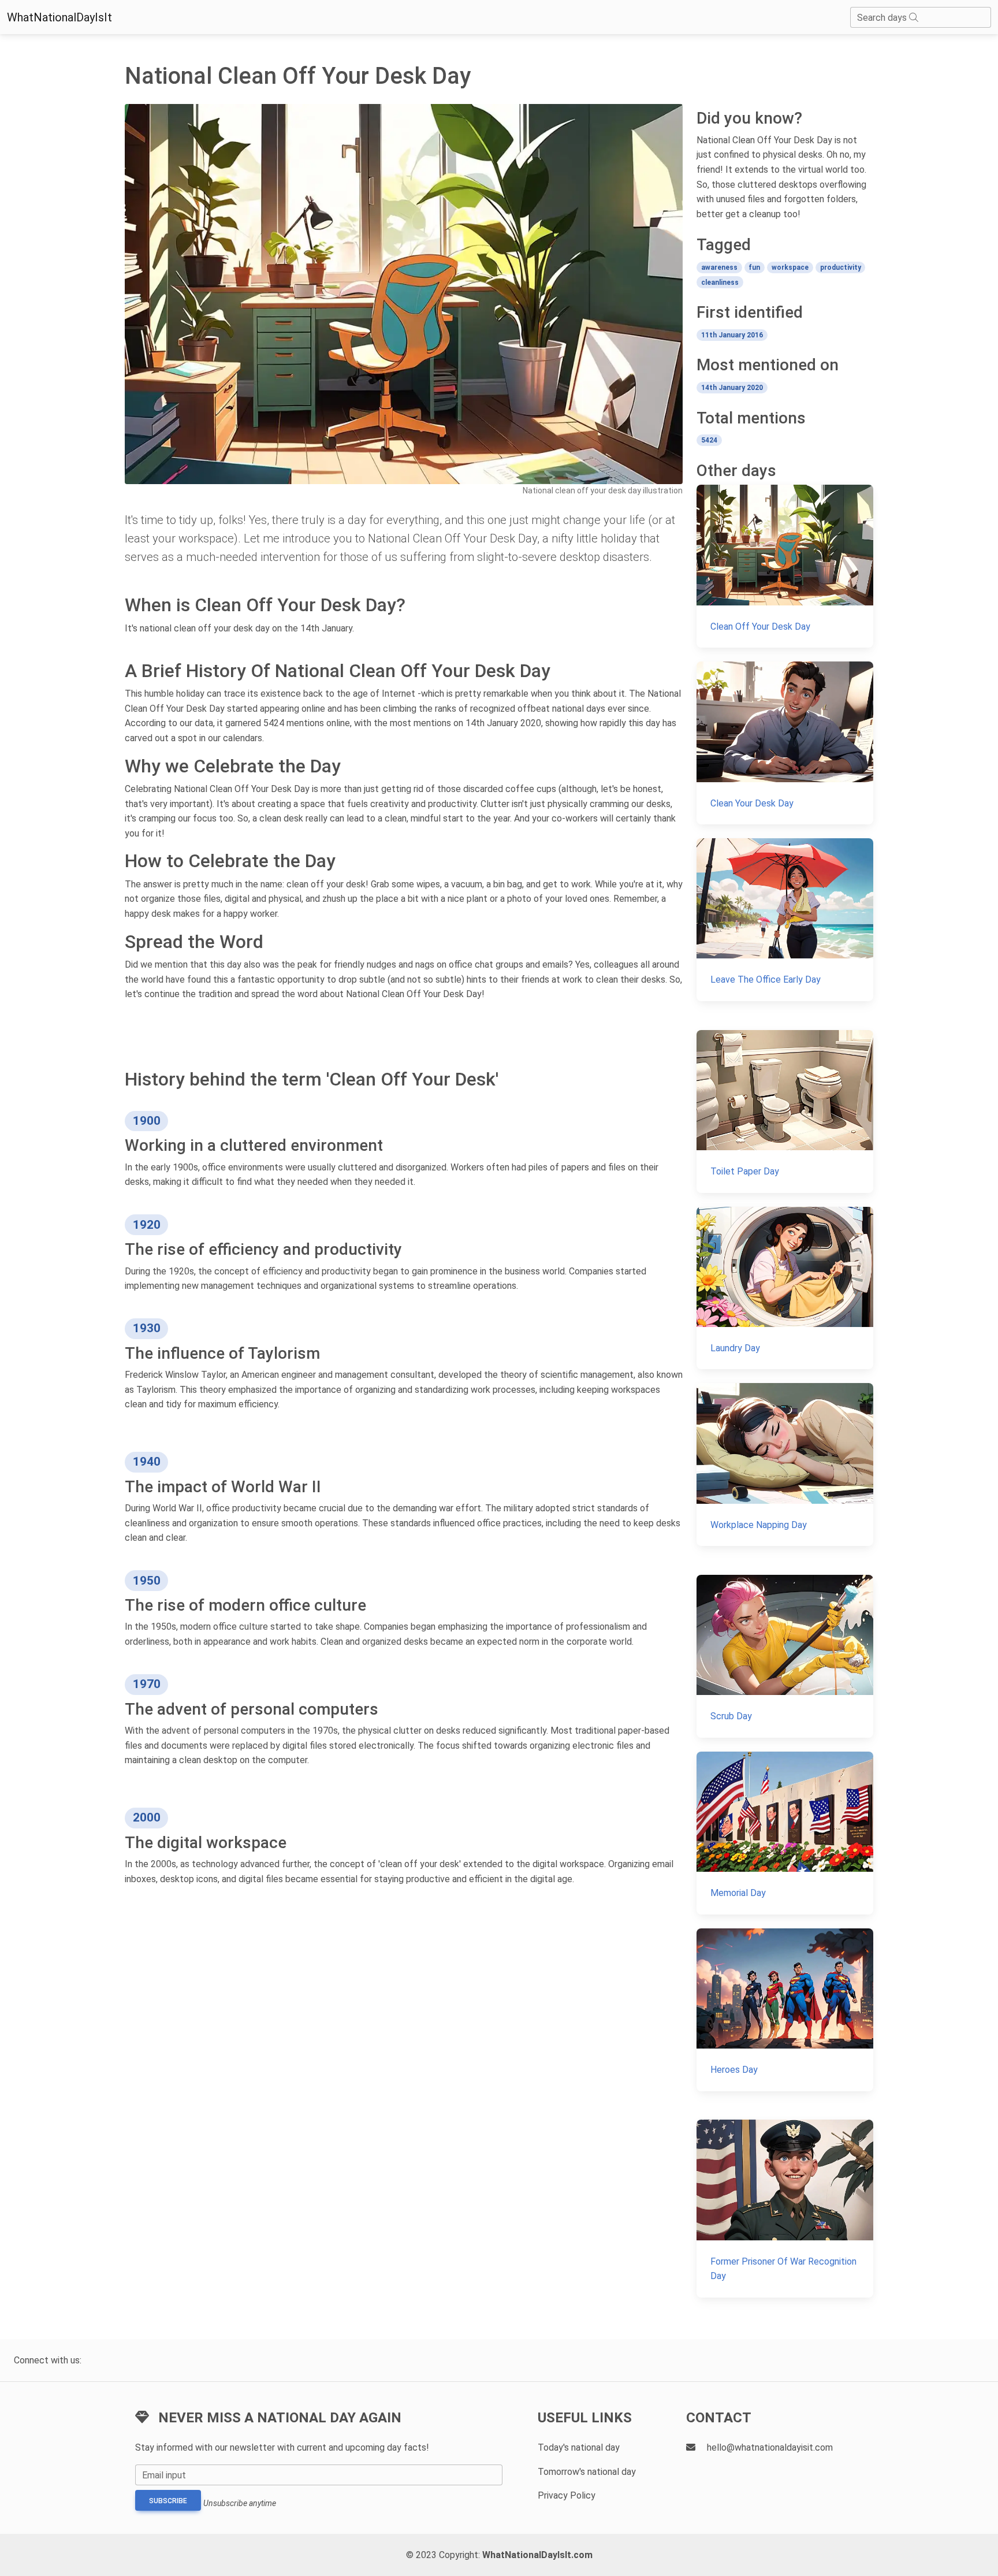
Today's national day (579, 2447)
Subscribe (168, 2501)
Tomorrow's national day (587, 2472)
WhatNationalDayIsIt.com (537, 2555)
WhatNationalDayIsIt (59, 17)
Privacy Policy (567, 2495)
